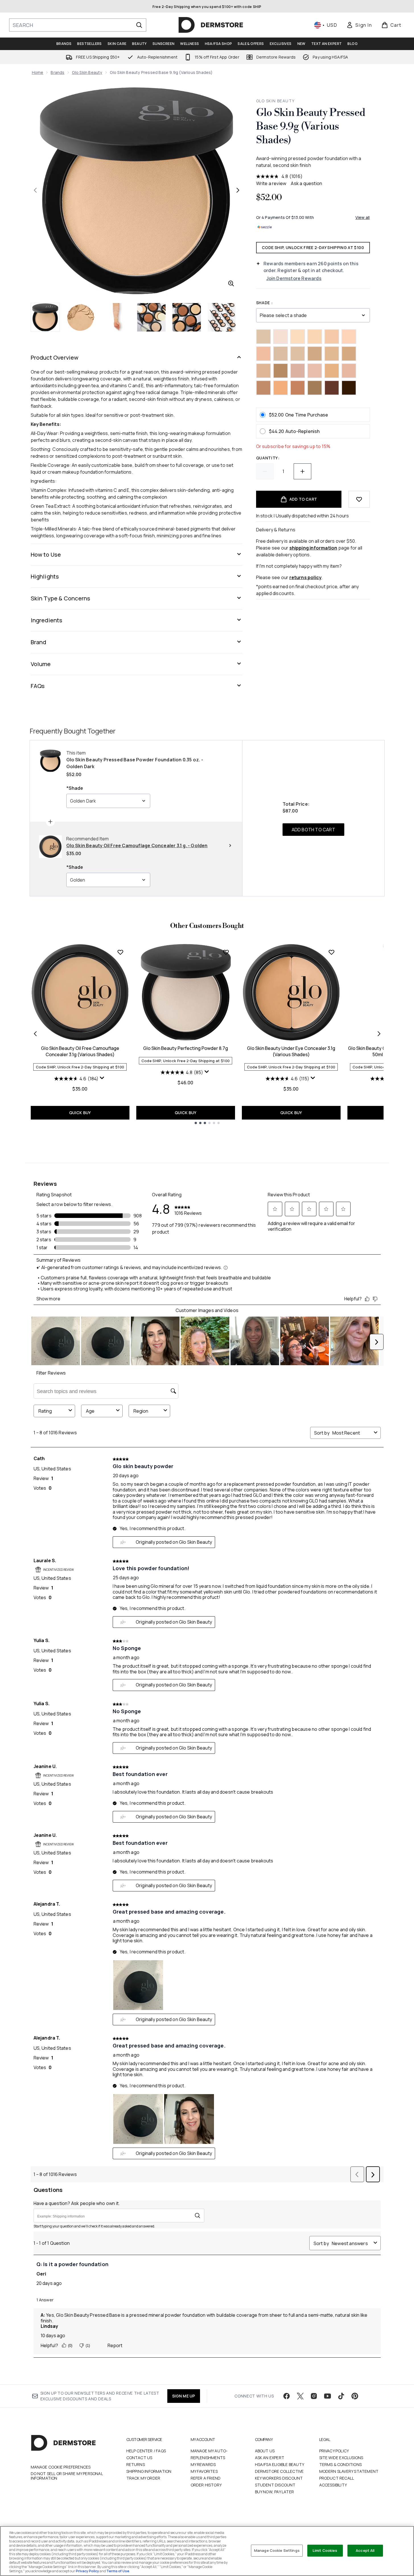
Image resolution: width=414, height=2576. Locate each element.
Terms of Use (118, 2571)
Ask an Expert (270, 2458)
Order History (206, 2485)
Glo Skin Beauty (87, 72)
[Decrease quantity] (265, 471)
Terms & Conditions (341, 2464)
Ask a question (306, 183)
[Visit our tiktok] (341, 2396)
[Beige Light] (298, 371)
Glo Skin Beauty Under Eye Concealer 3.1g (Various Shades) (291, 1051)
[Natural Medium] (298, 354)
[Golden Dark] (332, 354)
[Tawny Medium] (263, 388)
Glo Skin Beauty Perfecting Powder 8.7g (186, 1048)
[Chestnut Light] (281, 371)
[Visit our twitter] (300, 2396)
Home (38, 72)
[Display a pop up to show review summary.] (103, 1079)
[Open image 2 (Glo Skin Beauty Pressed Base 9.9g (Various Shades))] (81, 317)
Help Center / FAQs (146, 2451)
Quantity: (268, 458)
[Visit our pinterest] (355, 2396)
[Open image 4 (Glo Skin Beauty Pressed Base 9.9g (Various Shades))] (151, 317)
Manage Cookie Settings (277, 2550)
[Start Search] (139, 25)
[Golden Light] (263, 337)
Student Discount (275, 2485)
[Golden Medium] (315, 337)
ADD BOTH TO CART (313, 830)
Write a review (271, 183)
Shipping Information (149, 2471)
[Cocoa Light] (298, 388)
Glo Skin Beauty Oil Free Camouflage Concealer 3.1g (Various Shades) (80, 1051)
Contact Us (139, 2458)
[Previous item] (35, 1034)
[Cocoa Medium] (349, 388)
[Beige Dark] (315, 371)
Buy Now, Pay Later (275, 2492)
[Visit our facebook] (287, 2396)
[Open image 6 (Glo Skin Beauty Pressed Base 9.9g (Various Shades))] (222, 317)
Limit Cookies (325, 2550)
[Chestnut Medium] (315, 388)
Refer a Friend (206, 2478)
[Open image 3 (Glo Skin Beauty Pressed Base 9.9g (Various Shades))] (116, 317)
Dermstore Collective (279, 2471)
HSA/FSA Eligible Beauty (280, 2464)
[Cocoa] (332, 388)
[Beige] (349, 337)
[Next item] (379, 1034)
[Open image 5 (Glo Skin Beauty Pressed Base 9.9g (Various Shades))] (187, 317)
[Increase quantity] (302, 471)
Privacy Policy (334, 2451)
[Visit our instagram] (314, 2396)
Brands (57, 72)
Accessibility (333, 2485)
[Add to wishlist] (359, 499)
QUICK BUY (80, 1113)
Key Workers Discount (279, 2478)
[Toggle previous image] (35, 190)
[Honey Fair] (332, 337)
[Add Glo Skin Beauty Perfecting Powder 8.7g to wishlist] (226, 952)
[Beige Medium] (349, 371)
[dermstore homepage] (211, 25)
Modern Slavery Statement (349, 2471)
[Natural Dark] (263, 354)
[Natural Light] (298, 337)
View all (363, 217)
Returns (136, 2464)
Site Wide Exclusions (341, 2458)
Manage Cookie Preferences (61, 2467)
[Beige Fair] (281, 337)
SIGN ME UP (184, 2396)
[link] (359, 25)
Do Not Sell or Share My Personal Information (67, 2476)
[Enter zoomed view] (231, 283)
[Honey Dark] (349, 354)
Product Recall (337, 2478)
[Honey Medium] (315, 354)
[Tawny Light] (332, 371)
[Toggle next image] (238, 190)
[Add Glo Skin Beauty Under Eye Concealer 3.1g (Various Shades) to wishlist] (331, 952)
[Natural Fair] (281, 354)
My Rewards (203, 2464)
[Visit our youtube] (328, 2396)
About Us (265, 2451)
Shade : (264, 303)
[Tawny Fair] (281, 388)
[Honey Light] (263, 371)
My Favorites (204, 2471)
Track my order (143, 2478)
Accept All (365, 2550)
